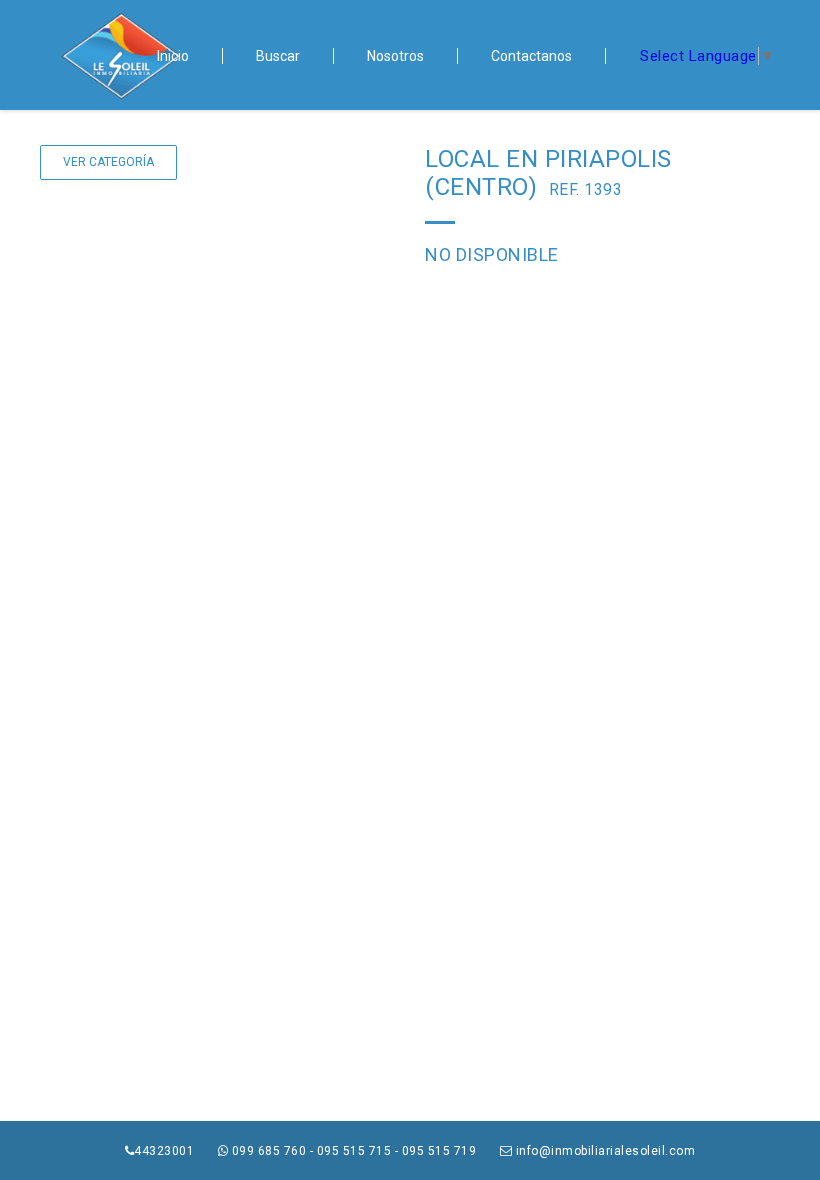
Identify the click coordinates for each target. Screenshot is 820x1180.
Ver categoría (108, 162)
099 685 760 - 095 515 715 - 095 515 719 (354, 1151)
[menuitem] (173, 55)
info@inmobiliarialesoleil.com (603, 1151)
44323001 (166, 1151)
